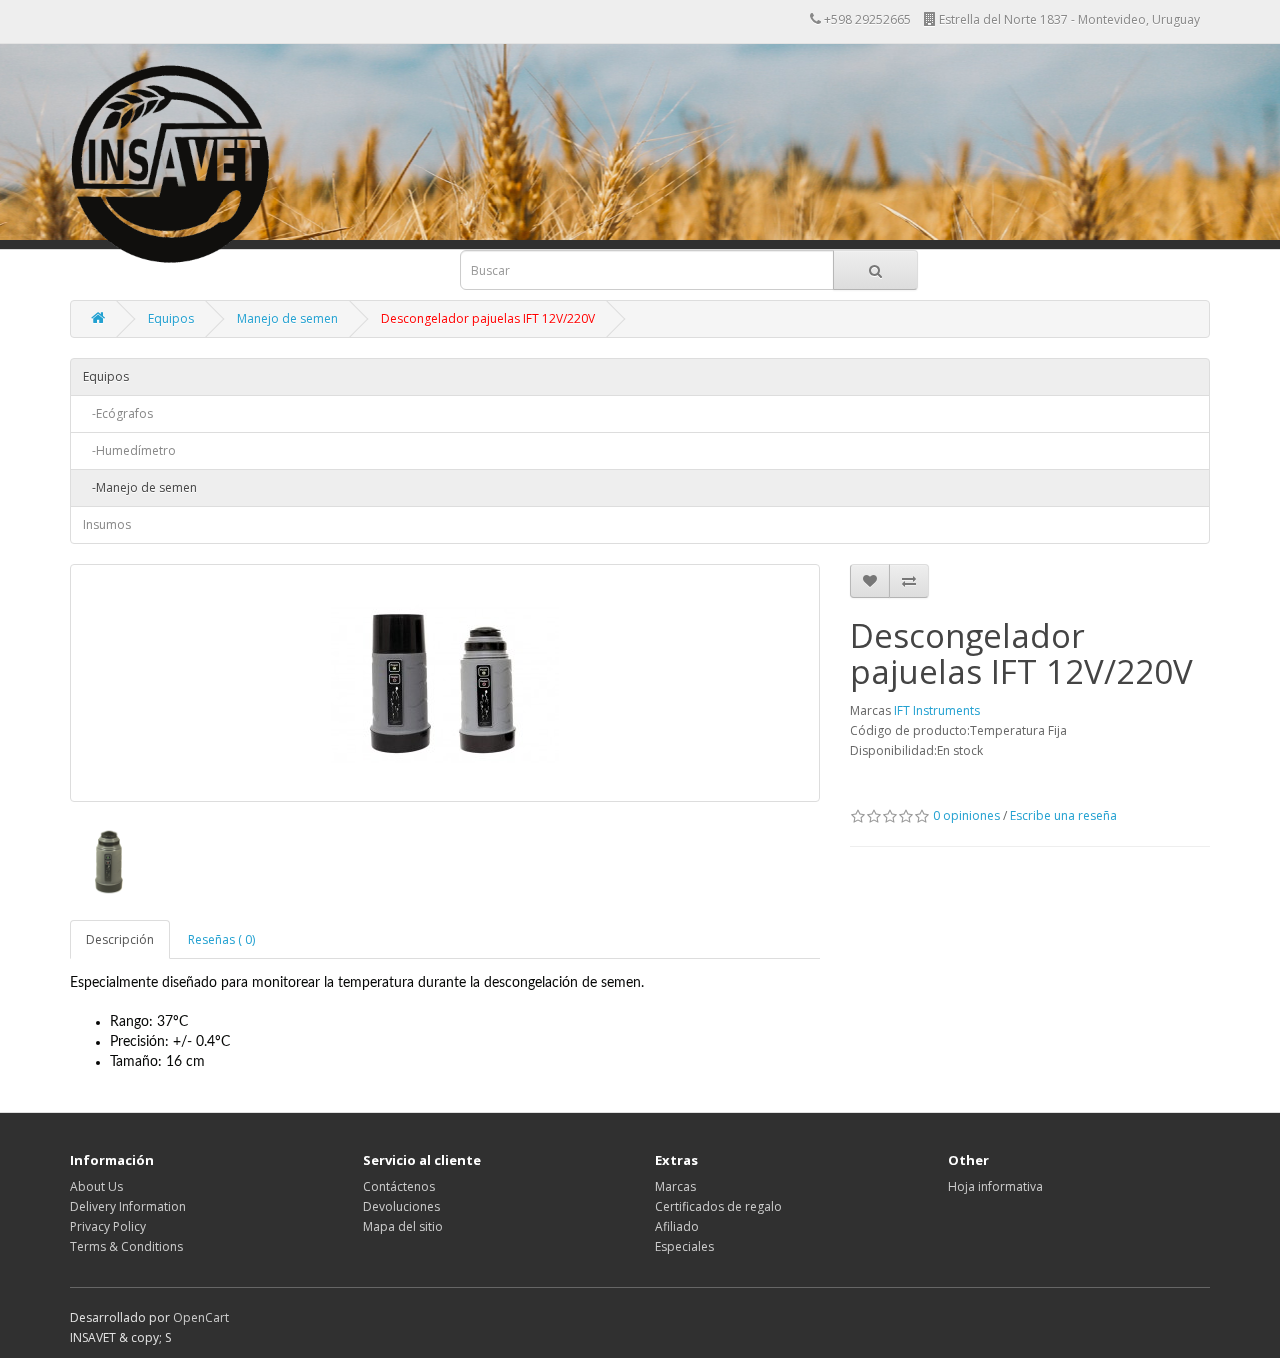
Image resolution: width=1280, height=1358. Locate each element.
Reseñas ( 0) (221, 939)
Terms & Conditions (126, 1246)
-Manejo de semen (140, 487)
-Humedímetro (129, 450)
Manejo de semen (287, 318)
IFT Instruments (937, 710)
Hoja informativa (995, 1186)
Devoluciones (401, 1206)
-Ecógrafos (118, 413)
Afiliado (677, 1226)
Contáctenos (399, 1186)
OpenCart (201, 1317)
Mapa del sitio (403, 1226)
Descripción (120, 939)
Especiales (684, 1246)
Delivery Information (128, 1206)
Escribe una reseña (1063, 815)
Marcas (675, 1186)
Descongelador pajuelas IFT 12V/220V (488, 318)
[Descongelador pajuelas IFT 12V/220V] (445, 683)
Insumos (107, 524)
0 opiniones (966, 815)
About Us (96, 1186)
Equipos (171, 318)
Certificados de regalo (718, 1206)
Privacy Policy (108, 1226)
